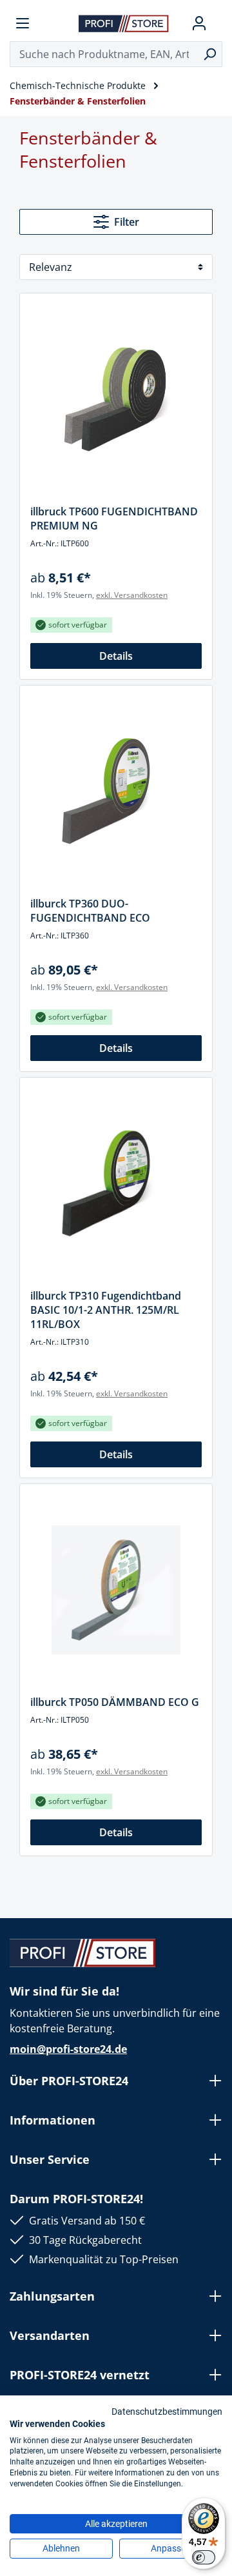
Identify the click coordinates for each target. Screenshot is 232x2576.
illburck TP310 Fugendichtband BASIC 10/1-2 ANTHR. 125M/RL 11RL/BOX (106, 1310)
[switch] (204, 2557)
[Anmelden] (199, 23)
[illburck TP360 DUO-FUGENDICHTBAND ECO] (116, 791)
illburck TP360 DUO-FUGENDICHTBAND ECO (90, 911)
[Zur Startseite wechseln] (124, 23)
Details (116, 656)
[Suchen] (210, 54)
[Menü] (23, 23)
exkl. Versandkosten (132, 595)
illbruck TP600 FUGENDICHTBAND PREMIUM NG (114, 519)
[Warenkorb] (217, 23)
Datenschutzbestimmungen (167, 2412)
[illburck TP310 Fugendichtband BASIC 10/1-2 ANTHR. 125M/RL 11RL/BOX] (116, 1184)
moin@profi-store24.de (68, 2049)
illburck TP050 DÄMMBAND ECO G (115, 1702)
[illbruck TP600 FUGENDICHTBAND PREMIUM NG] (116, 399)
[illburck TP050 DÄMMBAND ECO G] (116, 1590)
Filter (127, 222)
